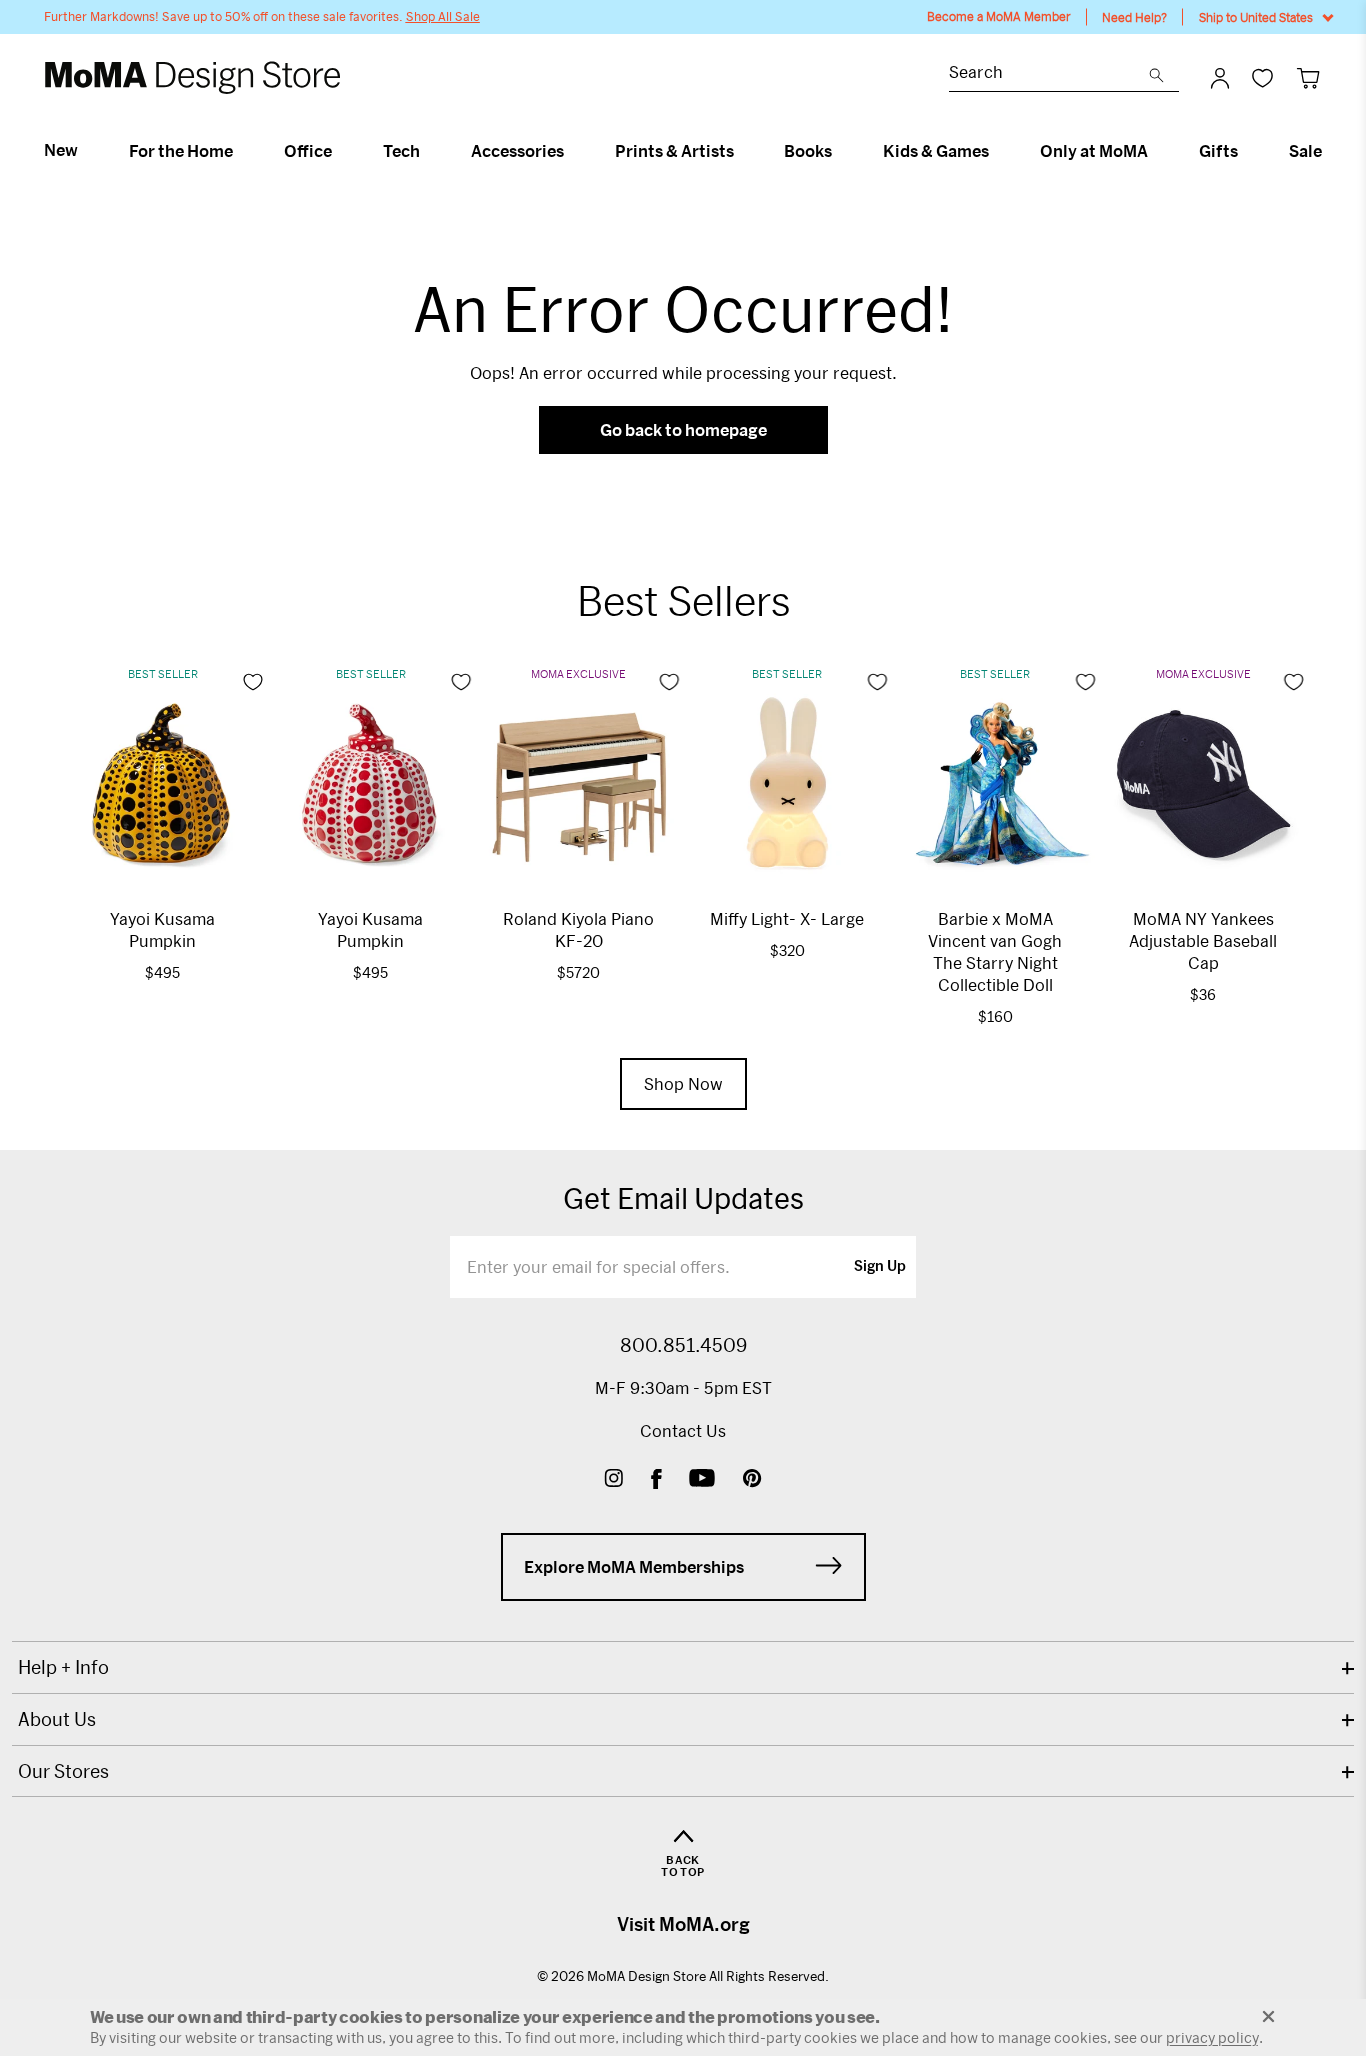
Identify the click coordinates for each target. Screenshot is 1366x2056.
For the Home (181, 151)
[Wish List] (1262, 77)
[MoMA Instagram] (613, 1480)
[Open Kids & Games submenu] (997, 151)
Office (308, 151)
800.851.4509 (683, 1345)
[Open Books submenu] (840, 151)
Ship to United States (1256, 17)
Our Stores (63, 1771)
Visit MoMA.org (683, 1924)
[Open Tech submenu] (428, 151)
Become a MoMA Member (999, 16)
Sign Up (880, 1267)
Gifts (1218, 151)
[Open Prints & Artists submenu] (742, 151)
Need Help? (1134, 17)
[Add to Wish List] (253, 682)
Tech (401, 151)
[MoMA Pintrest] (752, 1480)
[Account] (1220, 78)
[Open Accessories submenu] (572, 151)
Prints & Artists (674, 151)
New (61, 150)
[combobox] (1049, 74)
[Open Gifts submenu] (1246, 151)
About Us (57, 1719)
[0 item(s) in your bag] (1308, 77)
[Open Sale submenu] (1330, 151)
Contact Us (683, 1430)
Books (808, 151)
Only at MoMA (1094, 151)
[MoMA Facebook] (656, 1480)
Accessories (517, 151)
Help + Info (63, 1667)
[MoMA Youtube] (702, 1480)
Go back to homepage (683, 429)
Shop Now (683, 1083)
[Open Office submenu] (340, 151)
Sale (1305, 151)
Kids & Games (936, 151)
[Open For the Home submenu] (241, 151)
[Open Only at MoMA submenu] (1156, 151)
